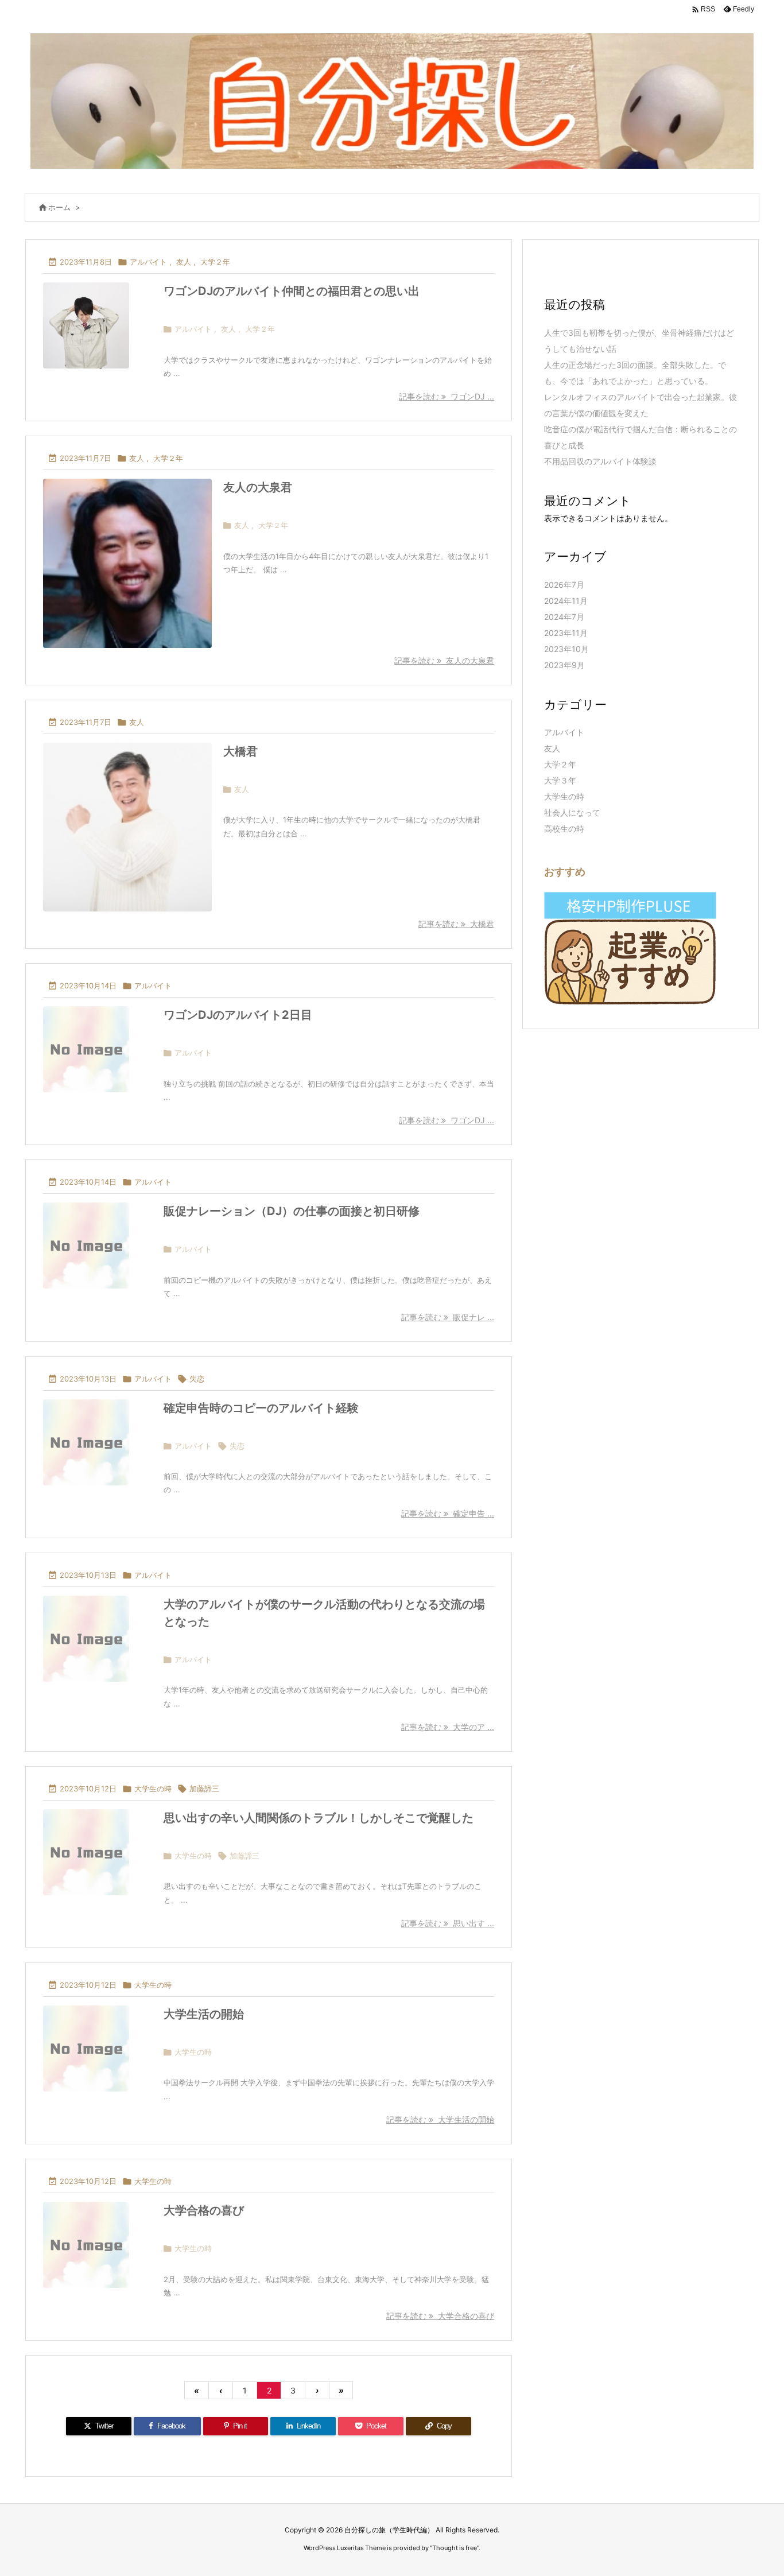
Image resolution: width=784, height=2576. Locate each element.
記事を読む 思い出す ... (448, 1923)
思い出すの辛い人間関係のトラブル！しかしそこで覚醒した (319, 1818)
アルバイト (148, 262)
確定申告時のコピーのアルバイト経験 (261, 1408)
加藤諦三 (204, 1789)
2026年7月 (564, 585)
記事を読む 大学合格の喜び (440, 2316)
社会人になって (572, 812)
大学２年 (215, 262)
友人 (184, 262)
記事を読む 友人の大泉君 (444, 660)
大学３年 (560, 780)
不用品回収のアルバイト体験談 (600, 461)
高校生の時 (564, 829)
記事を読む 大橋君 (456, 924)
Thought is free (455, 2548)
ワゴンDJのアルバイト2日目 (238, 1015)
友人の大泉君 (258, 487)
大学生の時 (153, 1789)
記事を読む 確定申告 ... (448, 1513)
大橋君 (240, 751)
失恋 (197, 1379)
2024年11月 (566, 601)
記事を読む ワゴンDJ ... (447, 396)
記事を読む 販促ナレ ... (448, 1317)
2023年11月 (566, 633)
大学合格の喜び (204, 2210)
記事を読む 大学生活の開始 (440, 2119)
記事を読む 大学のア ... (448, 1727)
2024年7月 (564, 617)
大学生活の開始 (204, 2014)
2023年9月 (564, 665)
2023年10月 (566, 649)
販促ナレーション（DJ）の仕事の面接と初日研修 (292, 1211)
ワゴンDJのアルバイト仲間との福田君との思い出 (292, 291)
